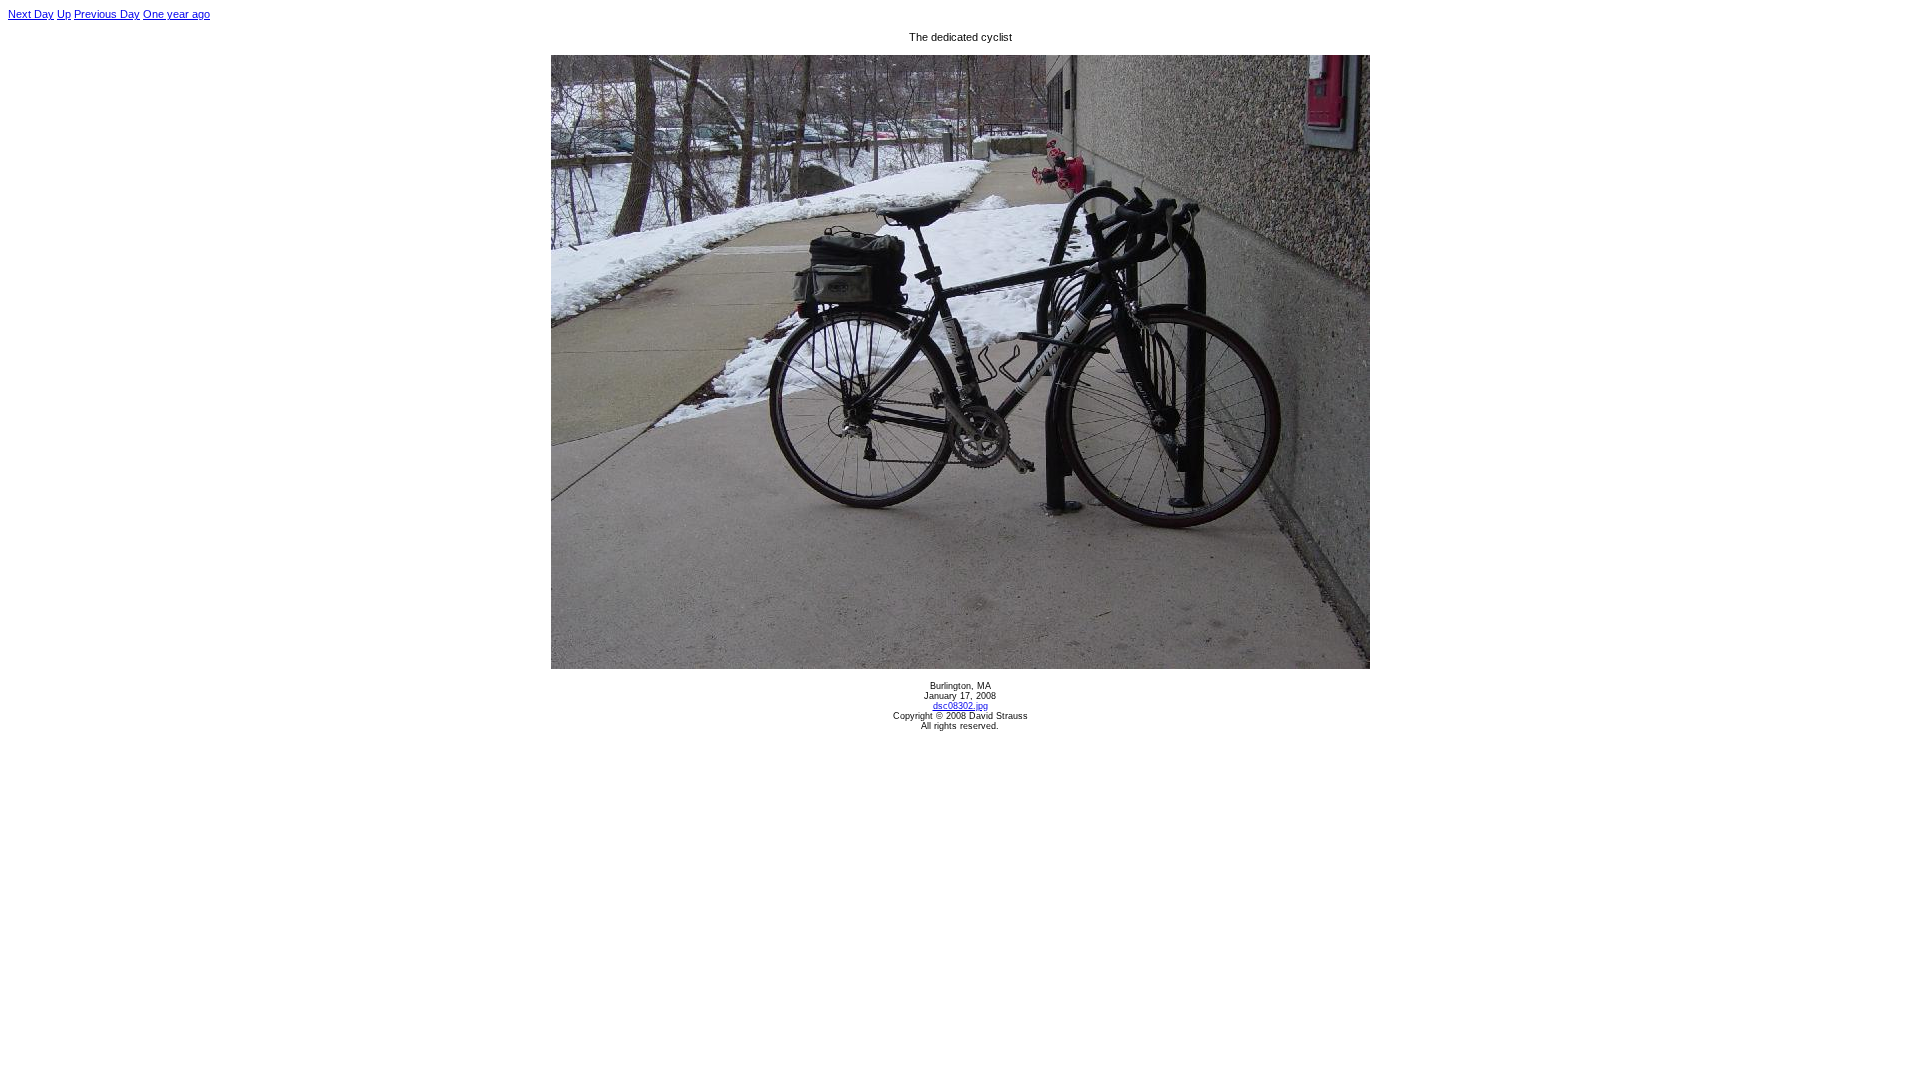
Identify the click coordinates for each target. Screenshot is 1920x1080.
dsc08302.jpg (960, 706)
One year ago (176, 14)
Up (64, 14)
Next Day (31, 14)
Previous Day (107, 14)
